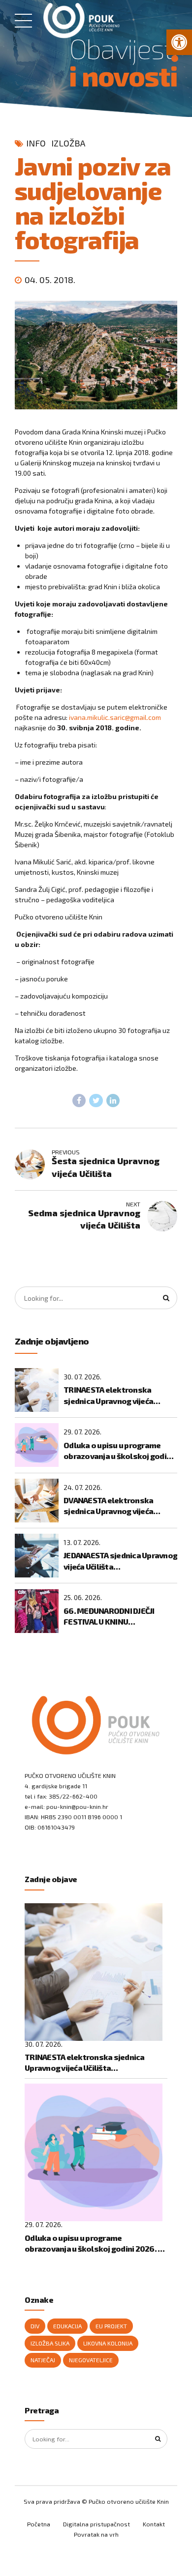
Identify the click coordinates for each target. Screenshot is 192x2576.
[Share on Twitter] (96, 1101)
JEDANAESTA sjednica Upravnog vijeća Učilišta (120, 1560)
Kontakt (154, 2524)
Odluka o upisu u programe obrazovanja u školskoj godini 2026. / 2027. (118, 1451)
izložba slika (50, 2343)
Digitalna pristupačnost (96, 2524)
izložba (68, 143)
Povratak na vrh (96, 2534)
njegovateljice (91, 2360)
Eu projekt (111, 2326)
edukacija (67, 2326)
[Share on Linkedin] (113, 1101)
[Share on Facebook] (79, 1101)
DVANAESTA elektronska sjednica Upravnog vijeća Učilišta (108, 1506)
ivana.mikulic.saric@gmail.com (115, 717)
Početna (39, 2524)
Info (36, 143)
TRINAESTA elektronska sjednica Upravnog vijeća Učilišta (108, 1396)
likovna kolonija (108, 2343)
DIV (35, 2326)
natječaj (43, 2360)
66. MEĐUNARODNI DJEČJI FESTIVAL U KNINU (109, 1616)
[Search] (166, 1298)
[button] (179, 42)
